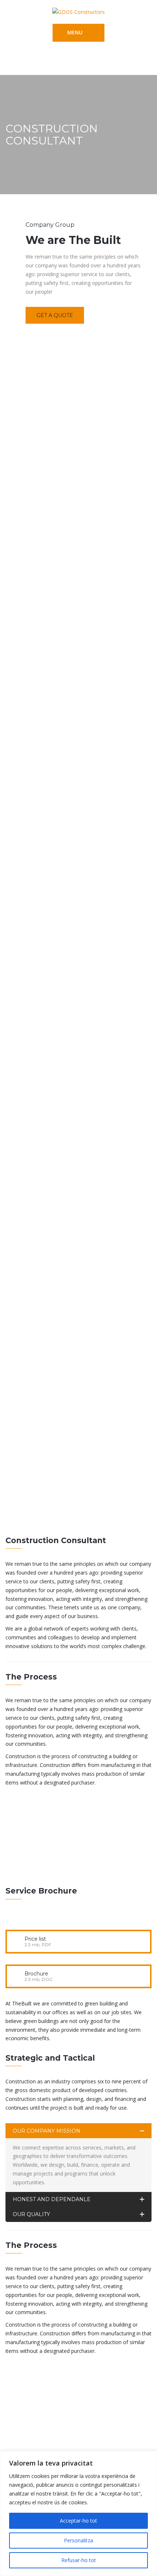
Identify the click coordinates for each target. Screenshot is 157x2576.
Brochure (36, 1974)
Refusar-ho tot (79, 2560)
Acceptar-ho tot (78, 2521)
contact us (46, 2439)
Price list (35, 1939)
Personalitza (78, 2540)
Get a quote (55, 315)
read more (34, 1869)
